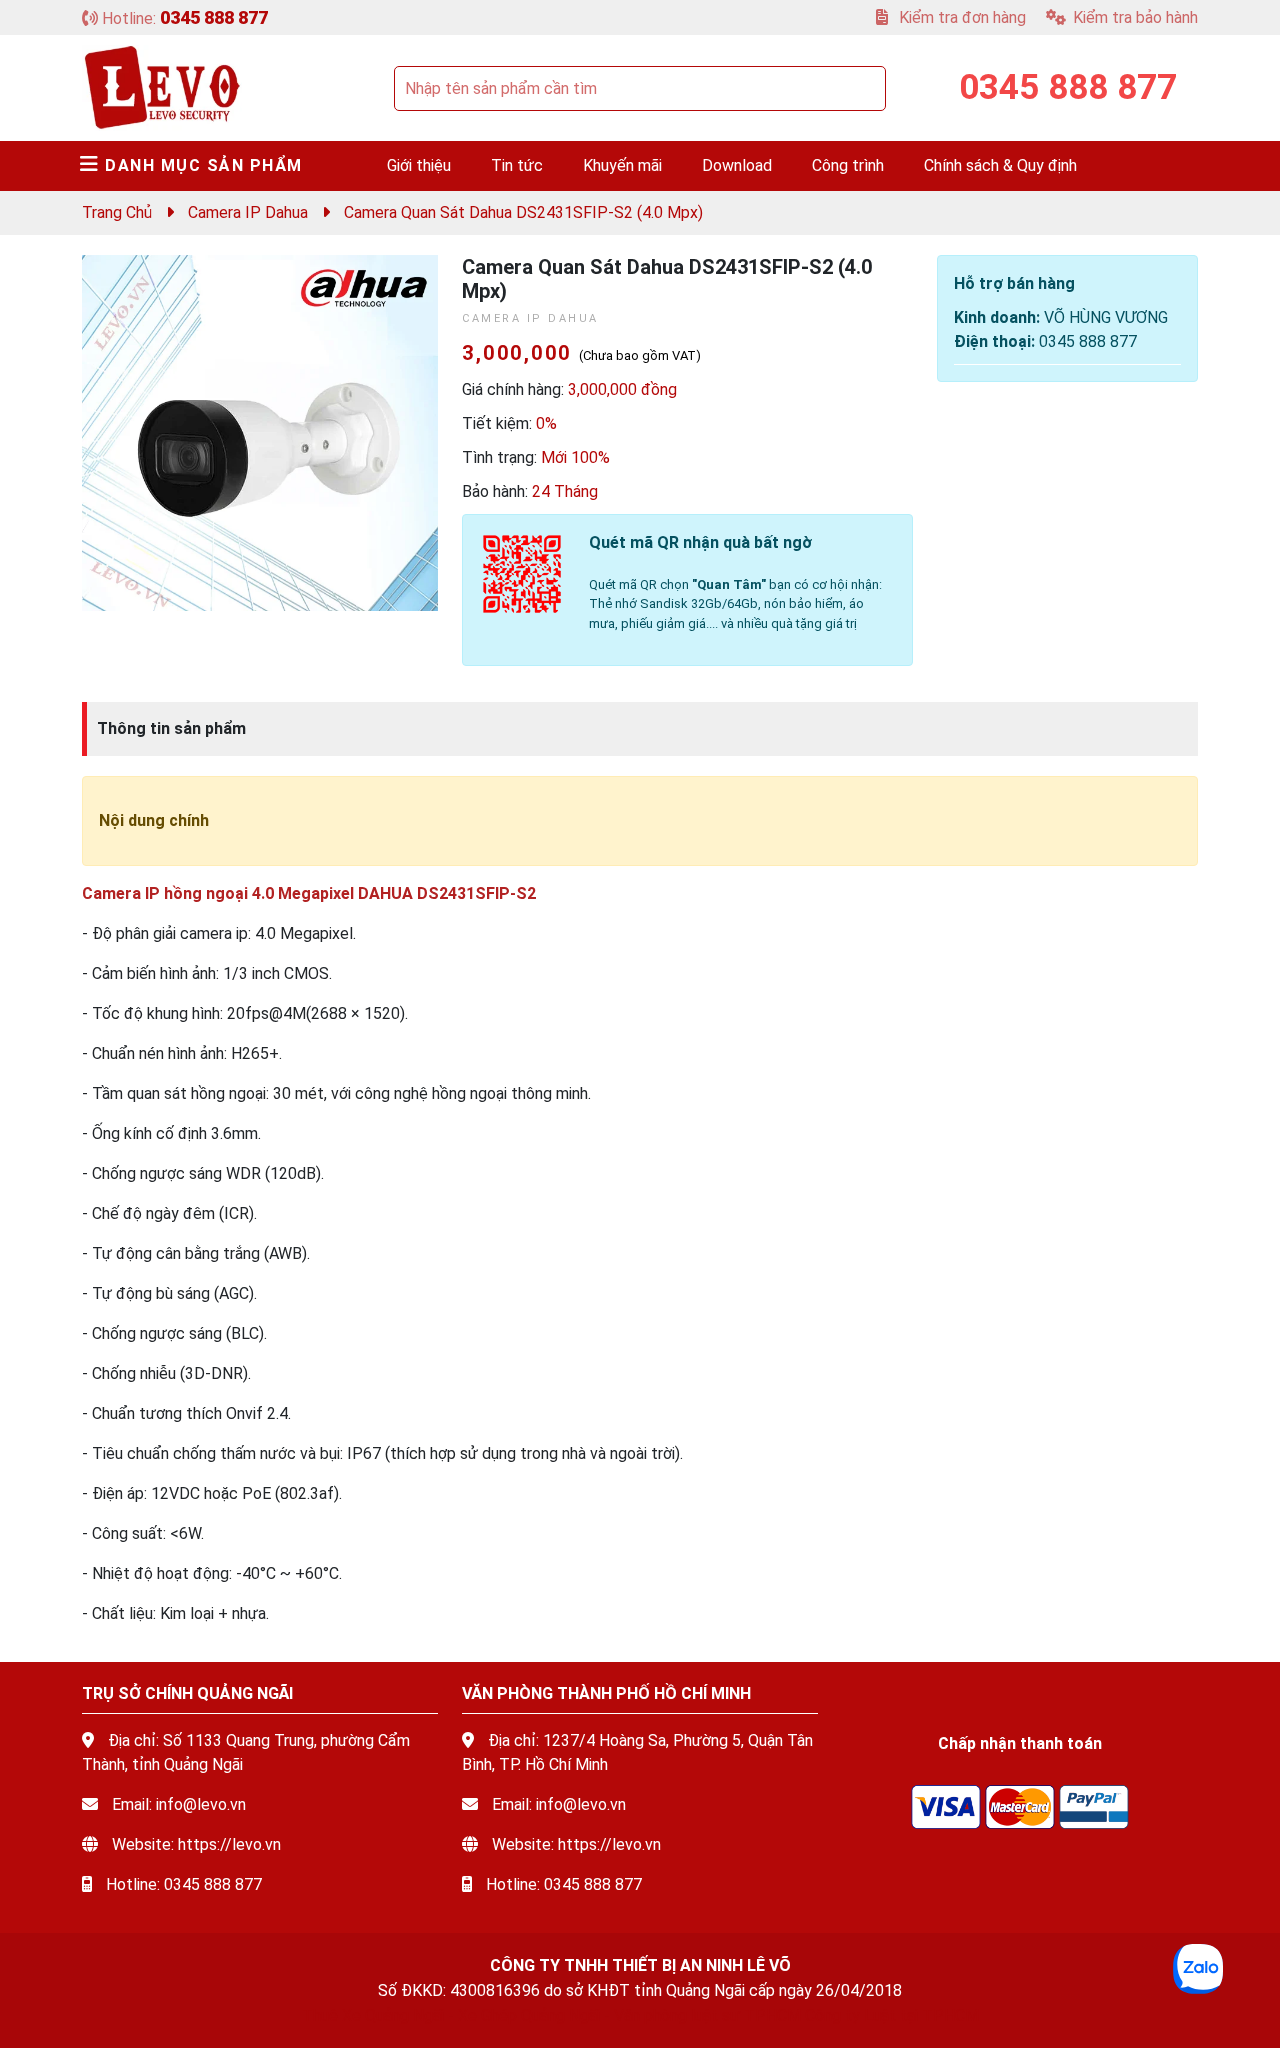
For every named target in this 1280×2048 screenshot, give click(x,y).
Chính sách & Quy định (1000, 165)
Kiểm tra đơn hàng (960, 17)
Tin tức (517, 165)
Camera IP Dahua (248, 212)
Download (737, 165)
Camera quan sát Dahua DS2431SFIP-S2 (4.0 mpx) (523, 212)
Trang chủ (117, 212)
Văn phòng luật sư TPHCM (707, 2015)
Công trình (848, 165)
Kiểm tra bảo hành (1135, 17)
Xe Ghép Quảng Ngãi (529, 2015)
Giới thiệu (419, 165)
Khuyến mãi (622, 165)
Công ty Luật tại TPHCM (892, 2015)
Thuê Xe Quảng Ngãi (373, 2015)
